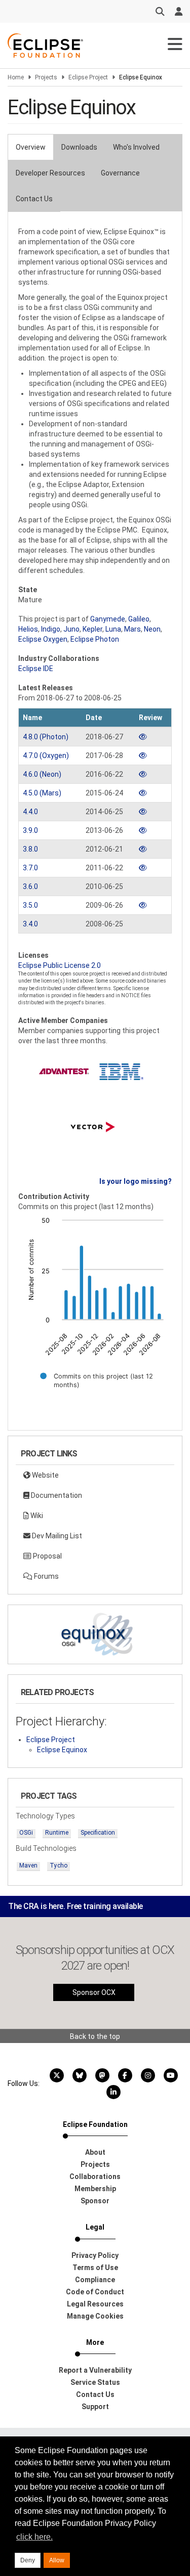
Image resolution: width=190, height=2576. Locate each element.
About (95, 2152)
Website (45, 1475)
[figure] (95, 1309)
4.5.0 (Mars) (42, 793)
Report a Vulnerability (95, 2370)
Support (95, 2407)
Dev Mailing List (56, 1536)
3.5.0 (30, 905)
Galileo (139, 619)
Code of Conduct (95, 2292)
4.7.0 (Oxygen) (46, 756)
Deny (28, 2560)
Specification (98, 1833)
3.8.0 (30, 849)
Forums (46, 1576)
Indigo (51, 629)
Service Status (95, 2382)
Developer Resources (50, 173)
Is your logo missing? (136, 1181)
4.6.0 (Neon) (42, 774)
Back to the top (95, 2036)
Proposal (47, 1556)
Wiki (36, 1516)
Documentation (56, 1495)
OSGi (26, 1833)
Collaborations (95, 2177)
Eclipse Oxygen (43, 639)
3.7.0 (30, 868)
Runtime (57, 1833)
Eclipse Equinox (62, 1750)
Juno (71, 629)
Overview (31, 147)
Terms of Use (95, 2268)
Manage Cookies (95, 2316)
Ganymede (108, 619)
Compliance (95, 2280)
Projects (46, 77)
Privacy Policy (95, 2255)
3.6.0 (30, 886)
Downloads (79, 147)
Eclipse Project (88, 77)
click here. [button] (34, 2537)
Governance (120, 173)
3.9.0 (30, 830)
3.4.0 (30, 924)
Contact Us (34, 199)
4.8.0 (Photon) (46, 737)
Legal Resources (95, 2304)
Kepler (92, 629)
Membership (95, 2189)
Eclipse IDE (36, 669)
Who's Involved (136, 147)
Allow (57, 2560)
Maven (28, 1866)
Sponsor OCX (94, 1992)
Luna (113, 629)
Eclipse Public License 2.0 (60, 965)
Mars (132, 629)
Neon (152, 629)
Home (16, 77)
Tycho (59, 1866)
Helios (28, 629)
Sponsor (95, 2201)
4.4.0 (30, 812)
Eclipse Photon (95, 639)
